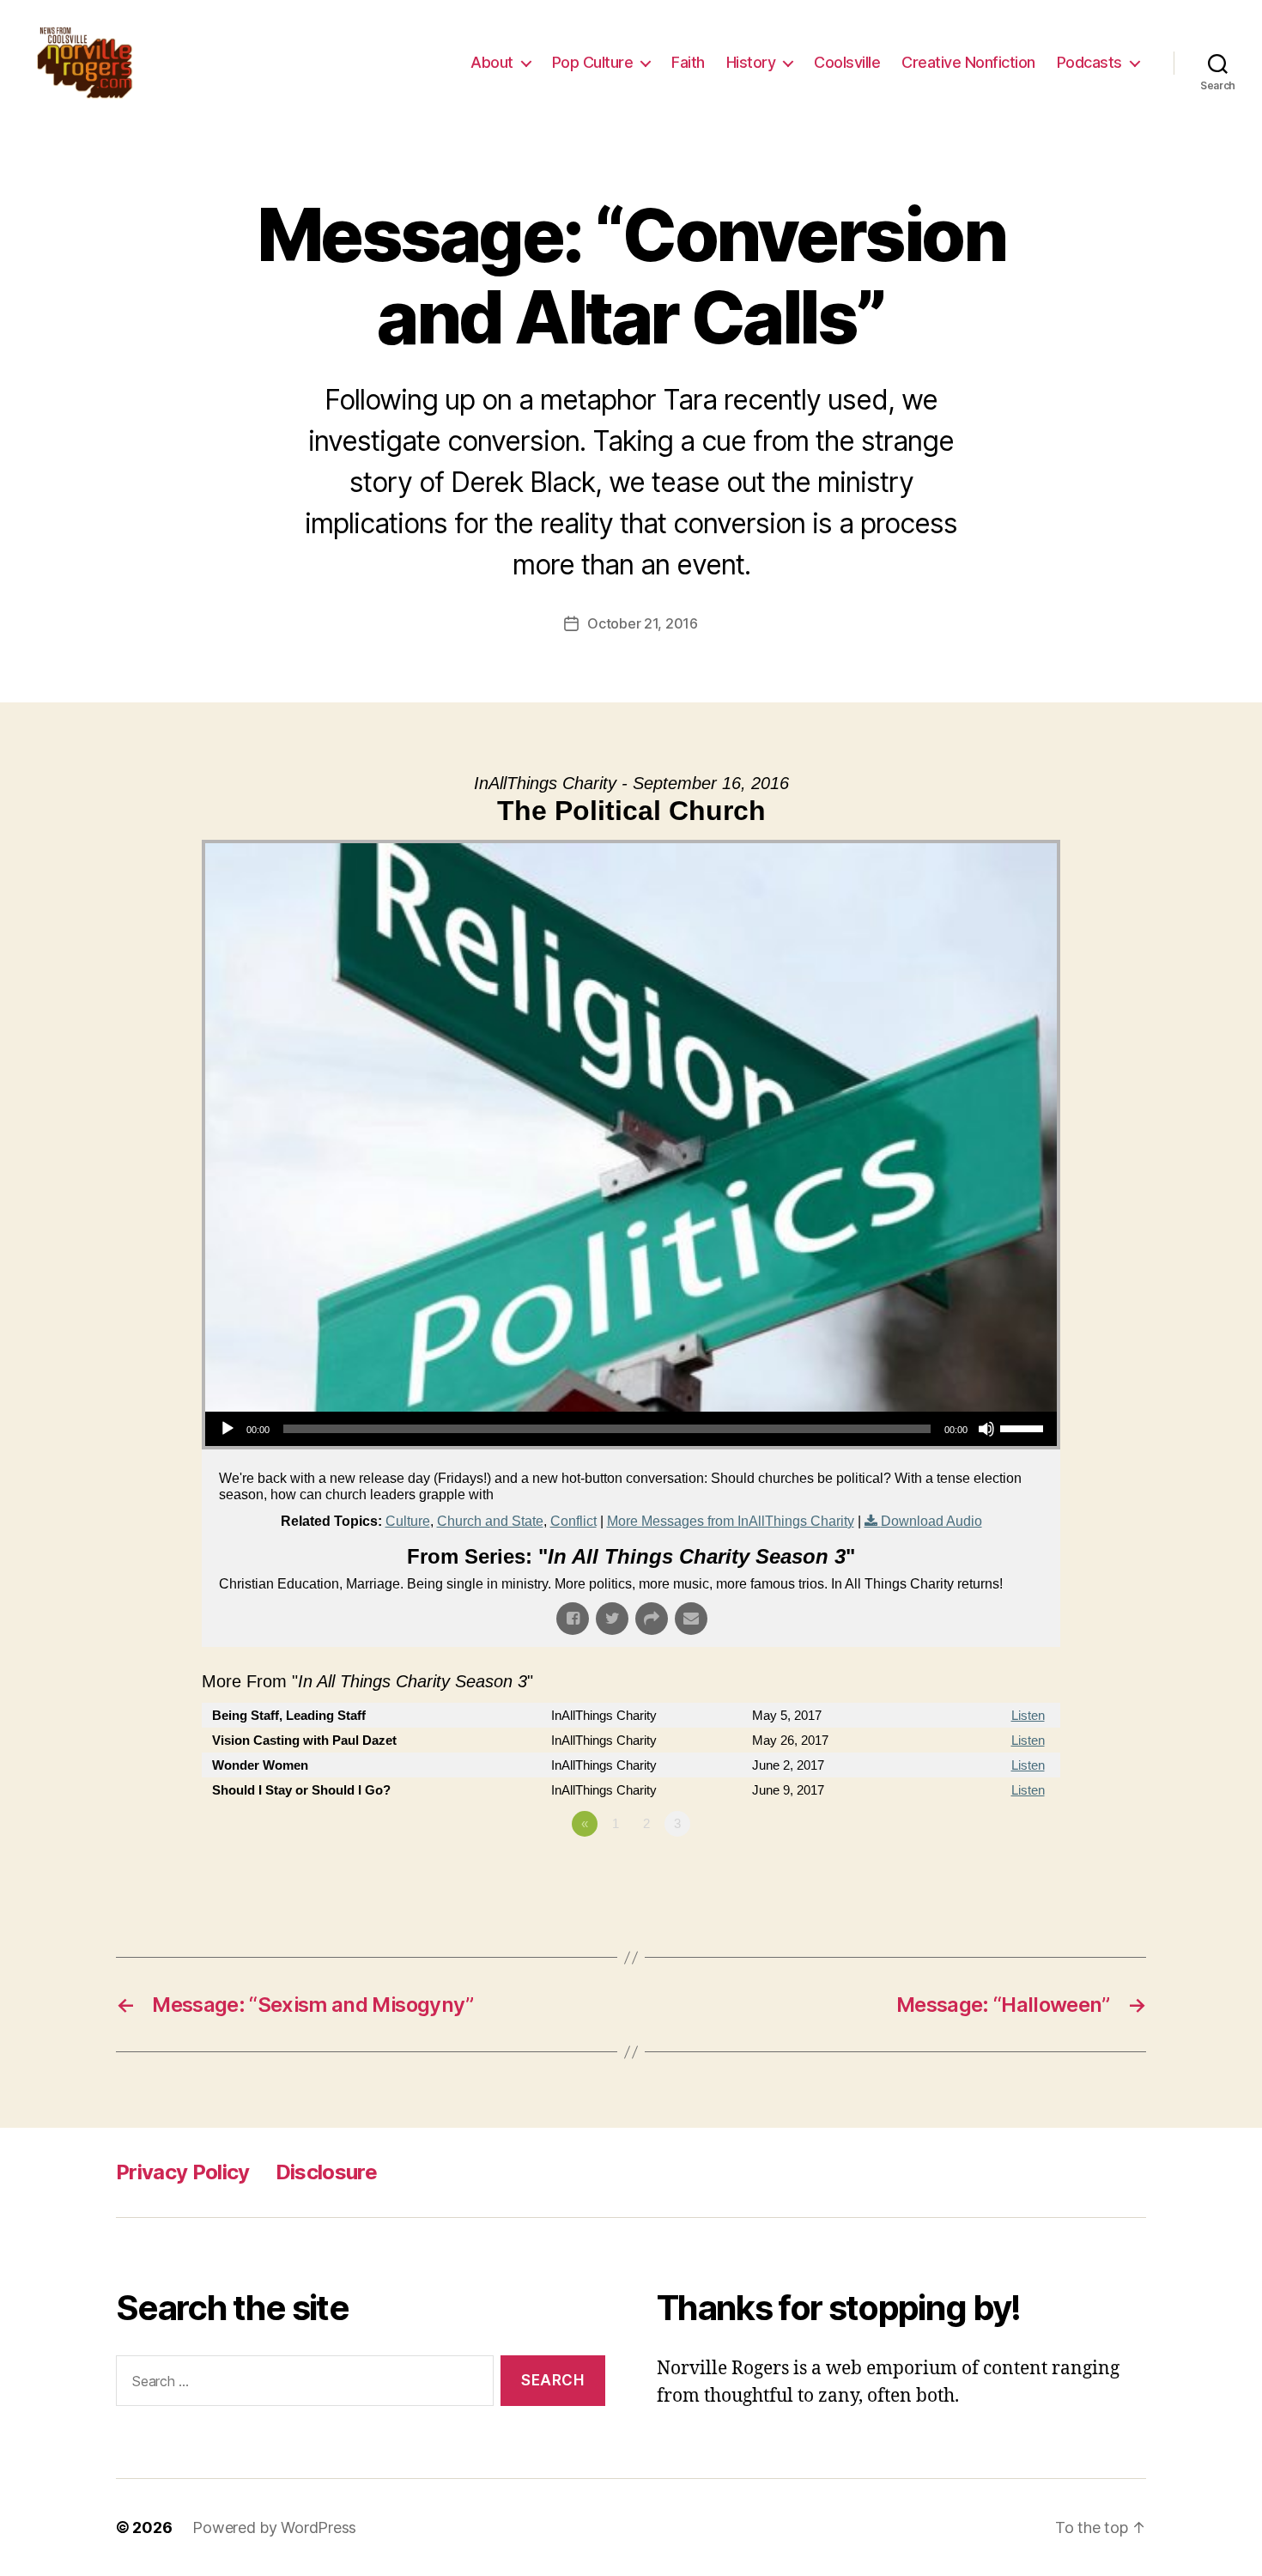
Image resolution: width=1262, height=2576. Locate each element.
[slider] (1024, 1427)
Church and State (490, 1521)
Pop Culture (593, 62)
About (492, 62)
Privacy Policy (183, 2172)
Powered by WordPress (274, 2527)
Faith (688, 62)
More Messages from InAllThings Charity (731, 1521)
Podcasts (1089, 62)
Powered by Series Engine (997, 1871)
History (751, 62)
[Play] (228, 1429)
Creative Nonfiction (968, 62)
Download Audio (931, 1521)
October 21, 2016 (643, 623)
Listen (1028, 1715)
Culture (408, 1521)
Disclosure (326, 2172)
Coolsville (847, 62)
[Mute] (986, 1429)
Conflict (573, 1521)
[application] (631, 1429)
